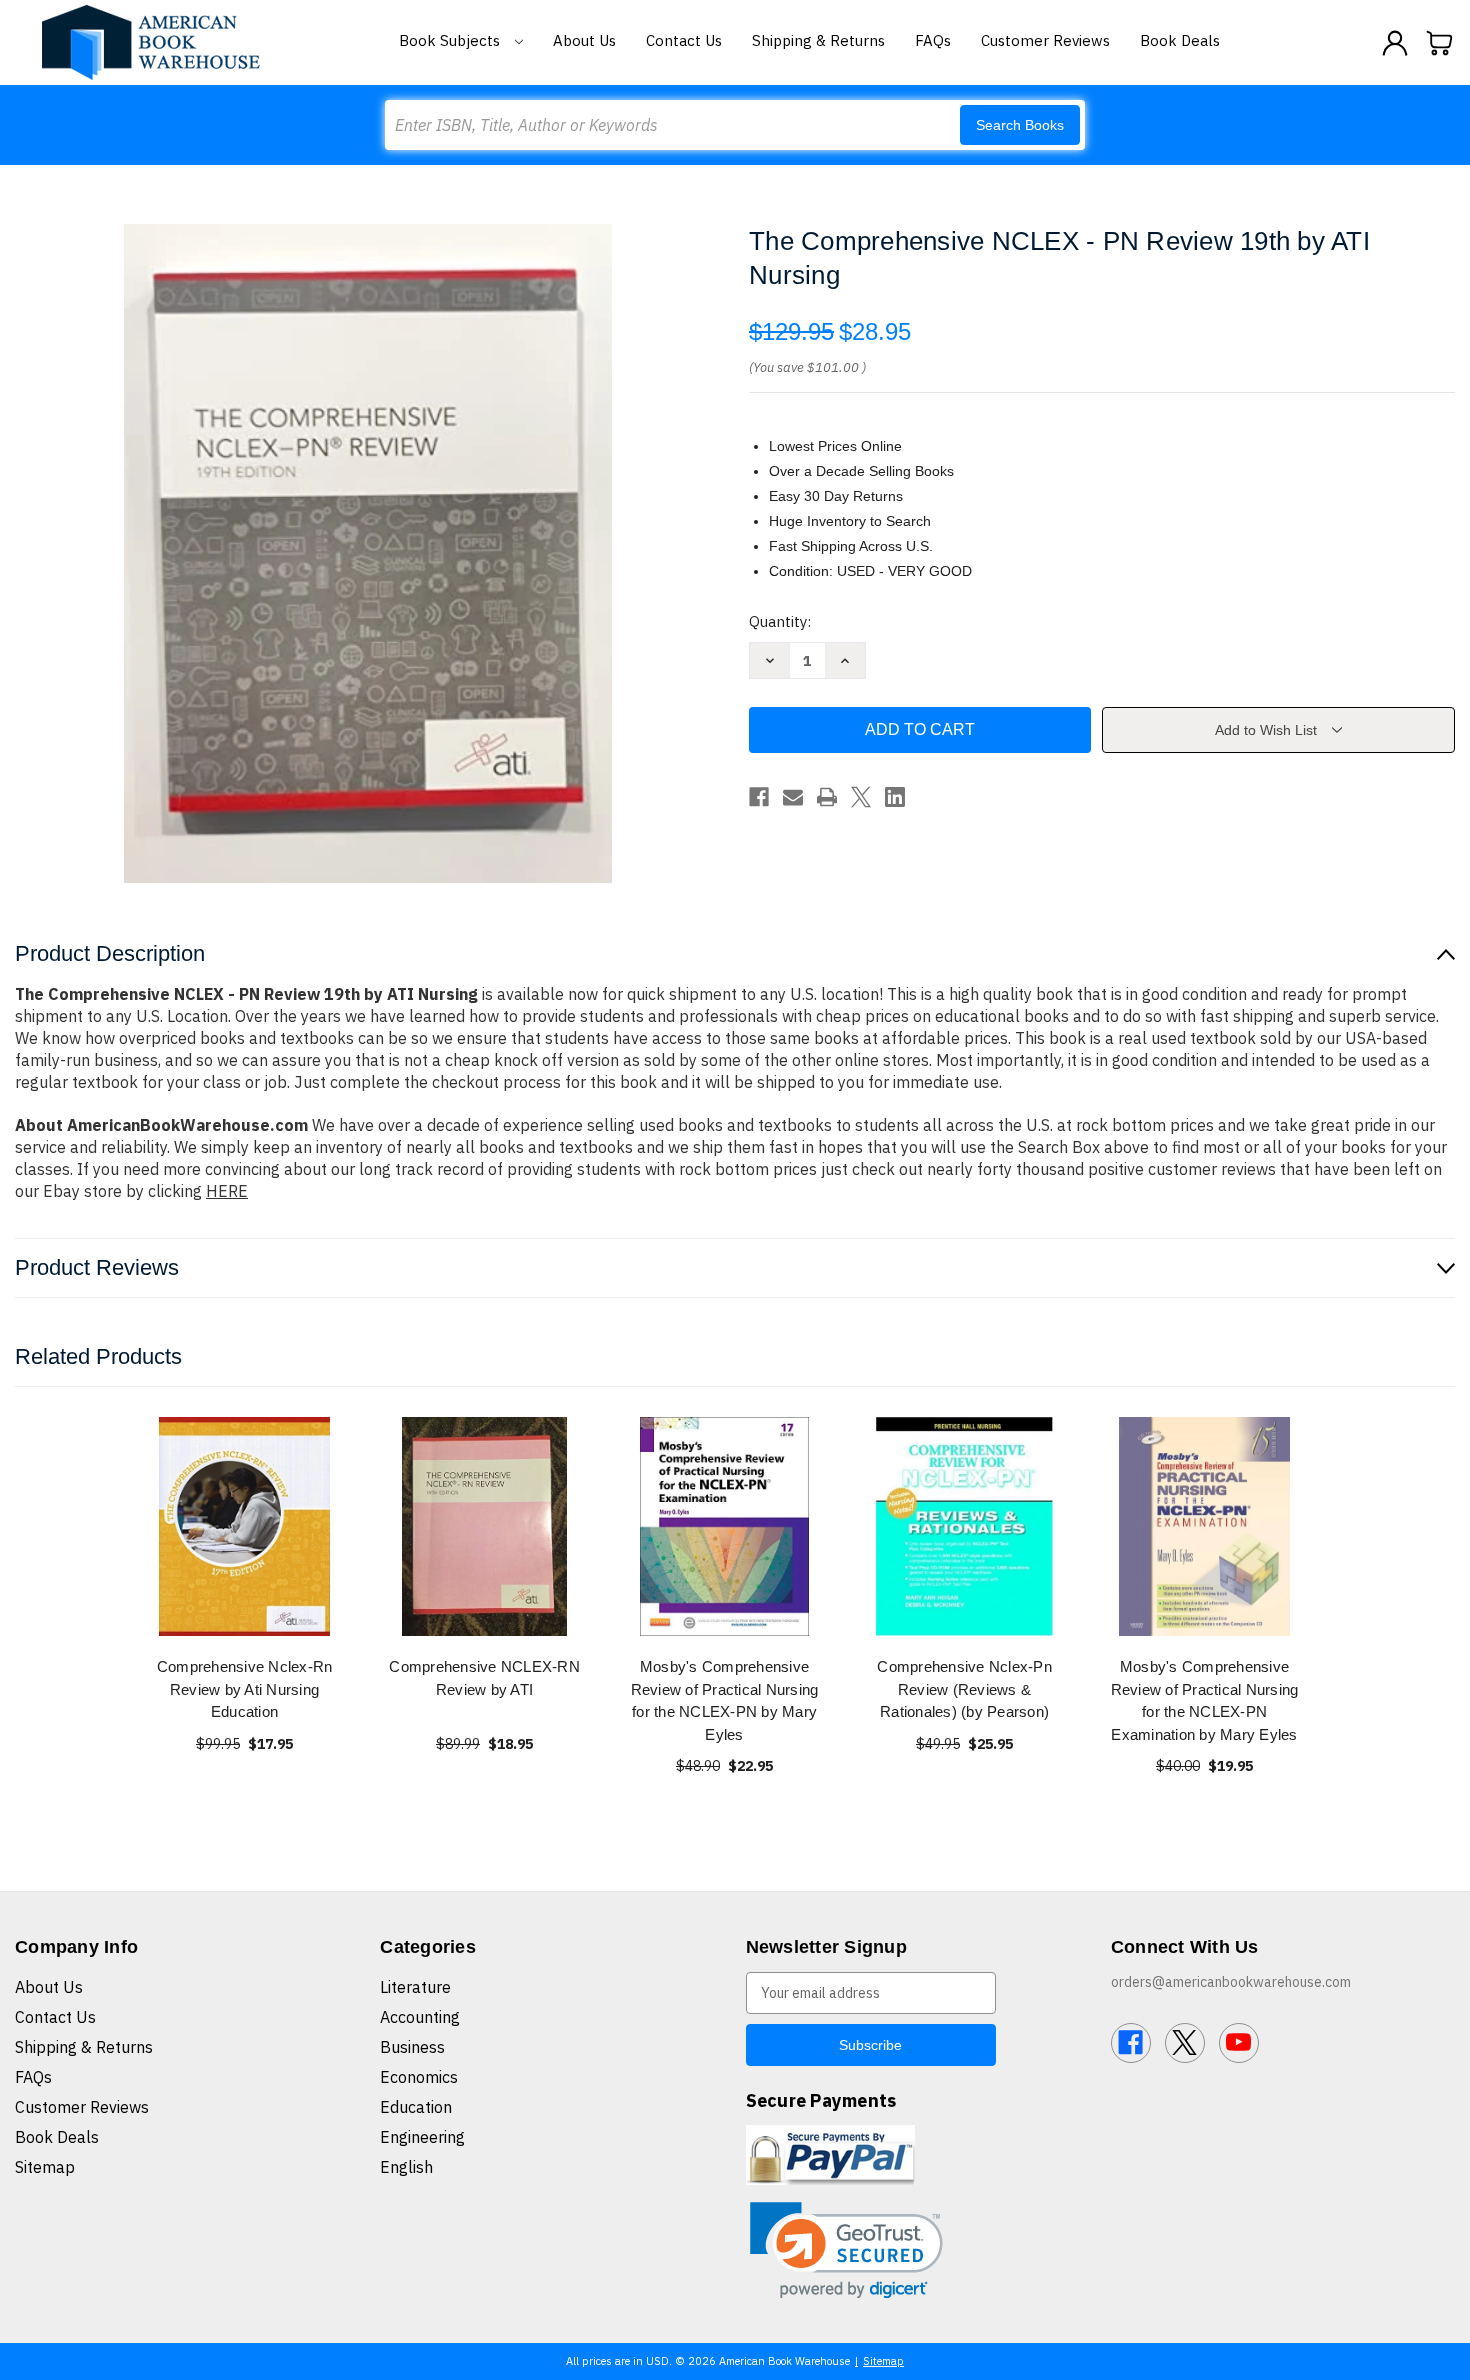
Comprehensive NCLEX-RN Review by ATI (484, 1678)
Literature (415, 1987)
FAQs (933, 40)
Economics (419, 2077)
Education (416, 2107)
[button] (846, 2250)
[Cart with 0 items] (1440, 43)
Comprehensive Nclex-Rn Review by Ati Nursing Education (245, 1689)
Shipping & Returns (818, 40)
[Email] (793, 797)
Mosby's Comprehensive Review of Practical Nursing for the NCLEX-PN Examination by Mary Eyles (1205, 1700)
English (406, 2167)
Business (412, 2047)
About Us (584, 40)
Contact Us (684, 40)
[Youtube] (1239, 2043)
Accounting (420, 2017)
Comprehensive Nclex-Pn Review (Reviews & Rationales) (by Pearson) (964, 1689)
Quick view (245, 1526)
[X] (861, 797)
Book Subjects (451, 40)
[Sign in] (1395, 43)
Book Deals (1180, 40)
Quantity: (780, 621)
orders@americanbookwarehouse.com (1231, 1982)
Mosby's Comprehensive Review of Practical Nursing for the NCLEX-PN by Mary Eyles (725, 1700)
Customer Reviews (1045, 40)
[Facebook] (759, 797)
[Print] (827, 797)
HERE (227, 1191)
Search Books (1020, 125)
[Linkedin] (895, 797)
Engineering (422, 2137)
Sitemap (45, 2167)
